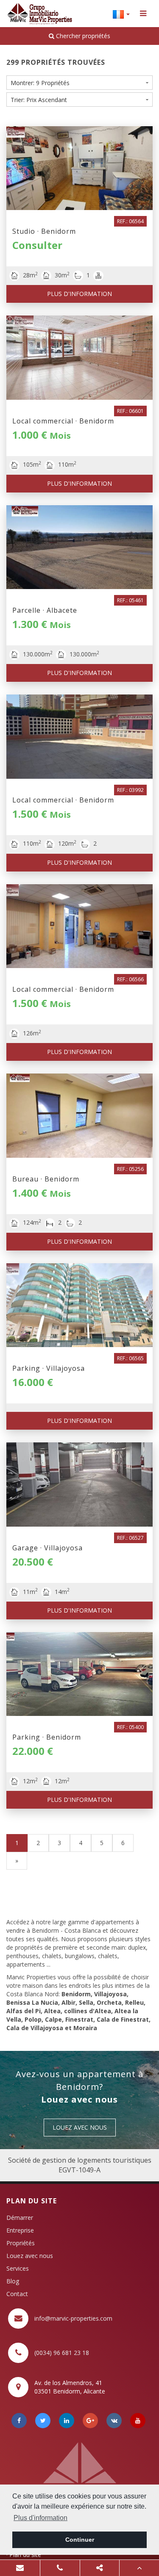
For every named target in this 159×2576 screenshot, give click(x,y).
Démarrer (20, 2218)
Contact (17, 2294)
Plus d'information (79, 294)
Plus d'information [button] (40, 2518)
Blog (13, 2281)
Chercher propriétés (82, 36)
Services (18, 2268)
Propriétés (21, 2243)
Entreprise (20, 2230)
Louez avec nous (30, 2256)
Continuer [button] (80, 2540)
